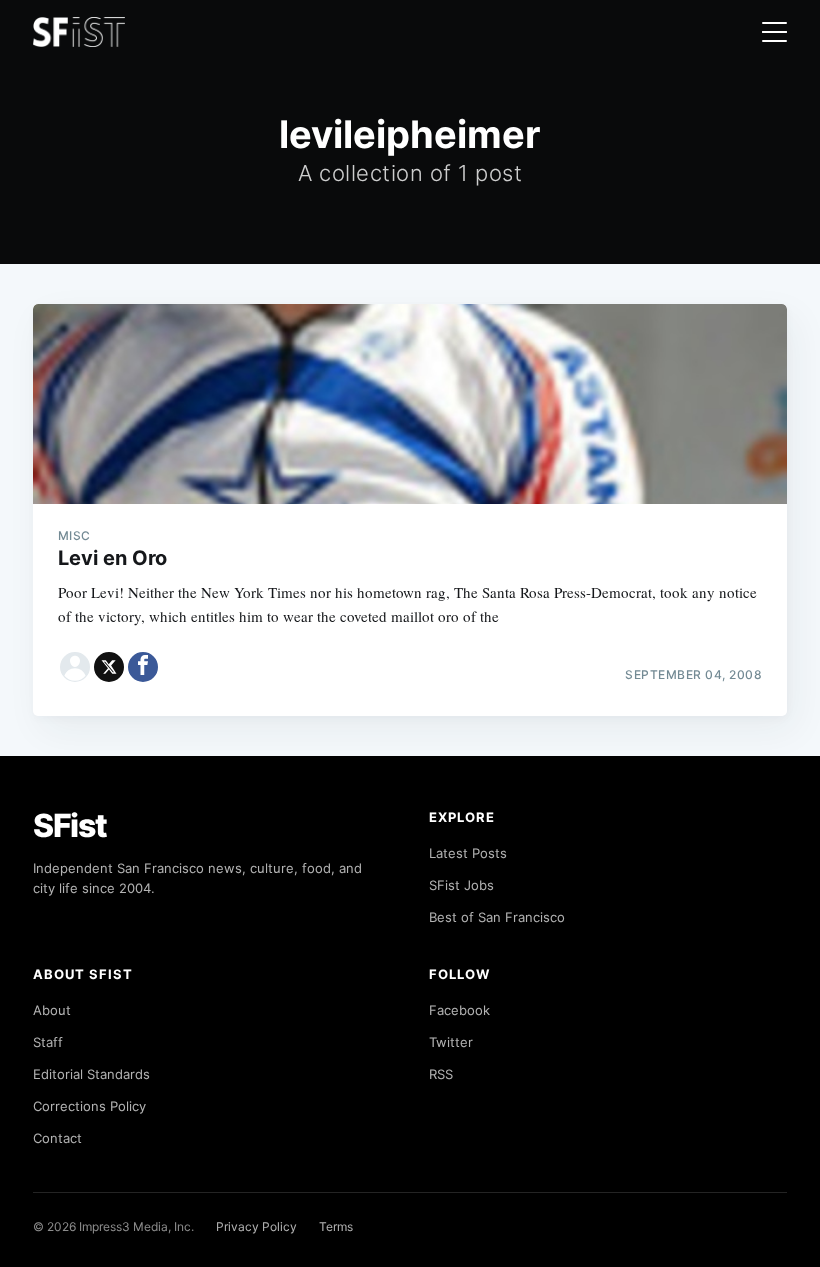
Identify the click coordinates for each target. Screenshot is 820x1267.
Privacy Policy (256, 1226)
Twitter (451, 1042)
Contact (57, 1138)
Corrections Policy (89, 1106)
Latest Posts (468, 853)
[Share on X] (109, 667)
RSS (441, 1074)
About (52, 1010)
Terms (336, 1226)
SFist (70, 825)
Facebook (459, 1010)
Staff (48, 1042)
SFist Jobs (461, 885)
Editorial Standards (91, 1074)
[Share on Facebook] (143, 667)
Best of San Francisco (497, 917)
